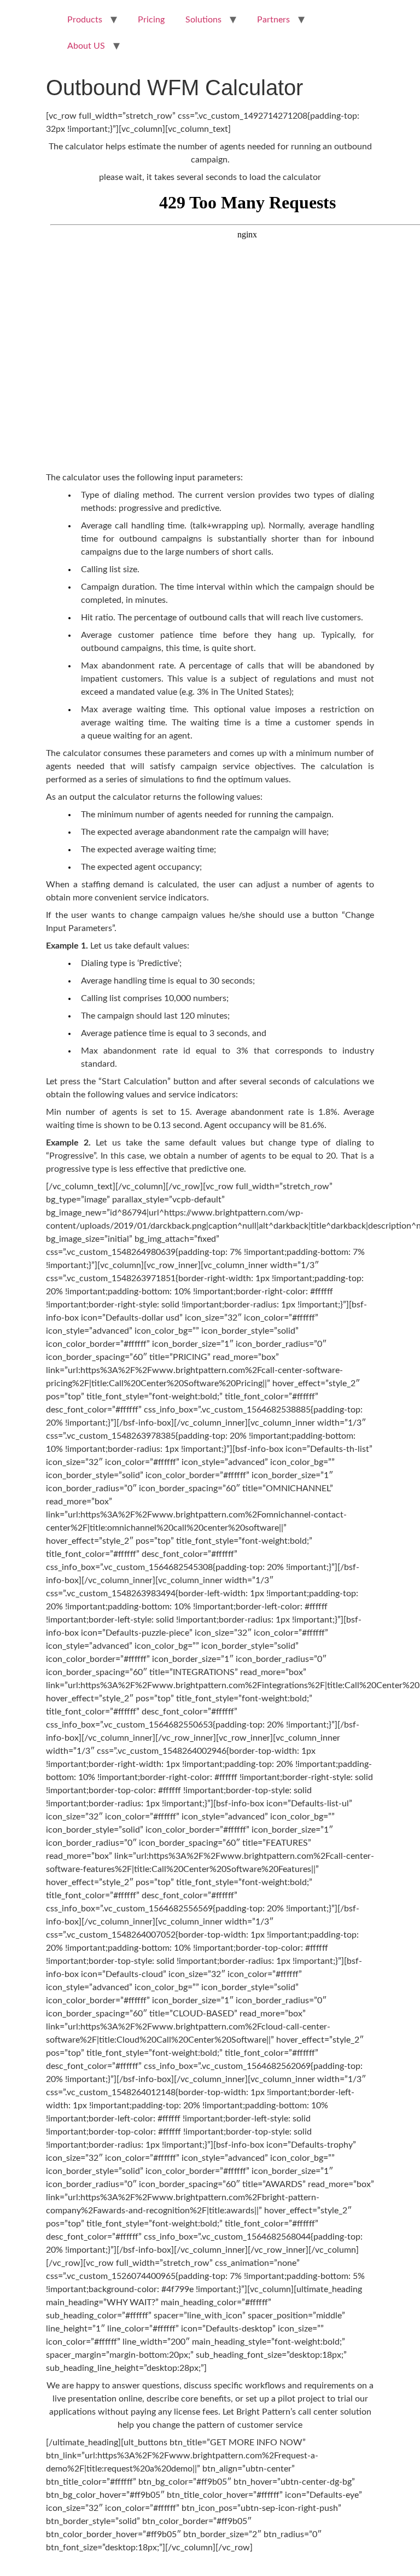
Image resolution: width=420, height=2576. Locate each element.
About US (86, 46)
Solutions (203, 20)
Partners (273, 20)
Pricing (151, 20)
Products (85, 20)
